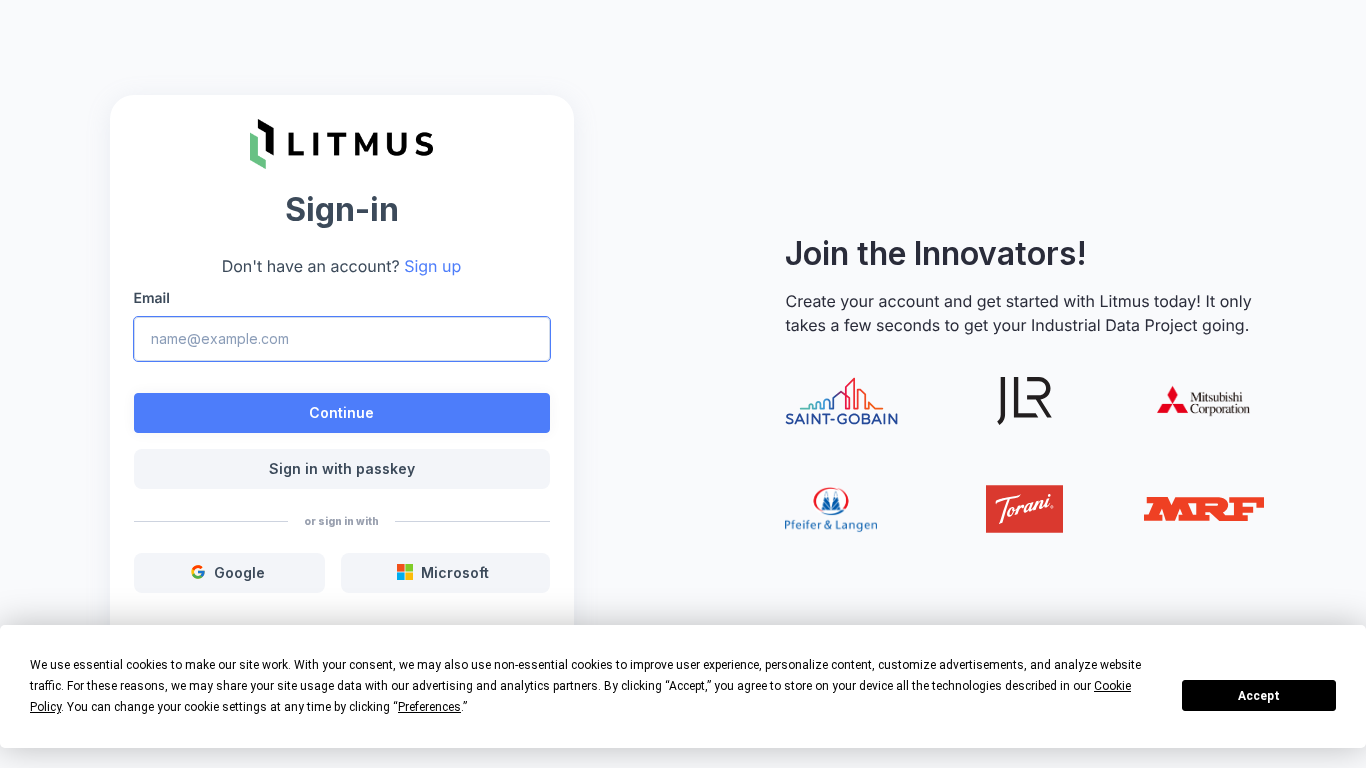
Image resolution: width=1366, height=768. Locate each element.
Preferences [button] (429, 707)
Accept (1259, 696)
